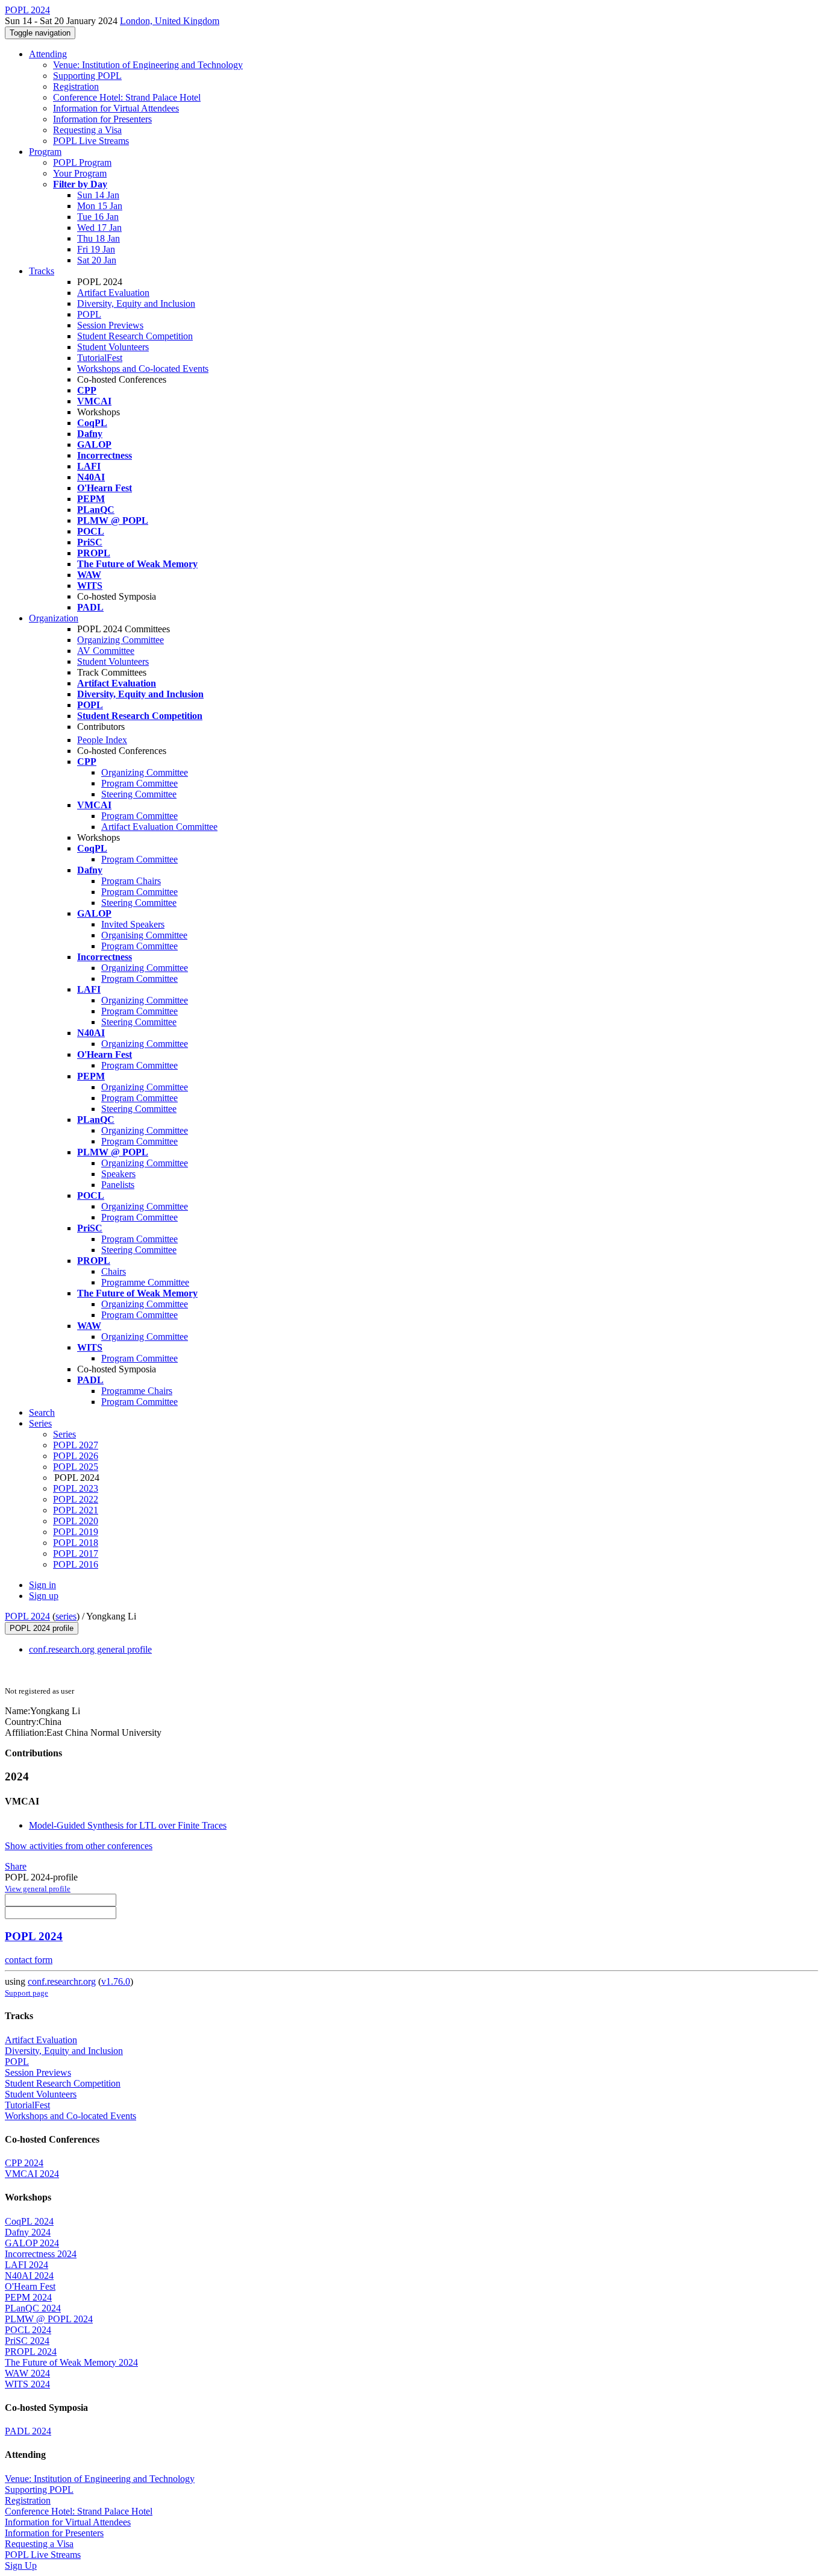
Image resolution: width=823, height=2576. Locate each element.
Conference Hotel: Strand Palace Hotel (127, 97)
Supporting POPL (87, 76)
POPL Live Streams (91, 141)
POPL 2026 (76, 1456)
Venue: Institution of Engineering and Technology (148, 65)
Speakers (118, 1174)
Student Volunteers (113, 347)
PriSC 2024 (27, 2341)
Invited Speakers (133, 924)
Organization (54, 618)
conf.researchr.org (62, 1981)
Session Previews (110, 325)
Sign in (42, 1585)
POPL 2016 (76, 1564)
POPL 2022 (76, 1499)
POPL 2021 (76, 1510)
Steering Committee (139, 794)
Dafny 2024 (28, 2232)
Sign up (44, 1596)
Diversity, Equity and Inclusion (136, 303)
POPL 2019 (76, 1532)
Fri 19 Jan (96, 249)
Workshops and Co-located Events (143, 369)
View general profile (38, 1889)
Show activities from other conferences (79, 1846)
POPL (89, 314)
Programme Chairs (137, 1391)
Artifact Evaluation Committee (159, 827)
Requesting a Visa (87, 130)
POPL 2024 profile (42, 1628)
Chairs (114, 1271)
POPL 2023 (76, 1488)
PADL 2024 (28, 2431)
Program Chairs (131, 881)
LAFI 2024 (27, 2265)
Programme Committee (145, 1282)
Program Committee (139, 783)
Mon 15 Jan (100, 206)
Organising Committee (144, 935)
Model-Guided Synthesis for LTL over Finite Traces (128, 1825)
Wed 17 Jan (99, 228)
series (66, 1616)
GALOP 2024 (32, 2243)
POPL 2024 (27, 1616)
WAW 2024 (27, 2373)
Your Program (80, 173)
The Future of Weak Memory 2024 (71, 2362)
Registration (76, 86)
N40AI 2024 (29, 2276)
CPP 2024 (24, 2163)
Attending (48, 54)
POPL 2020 (76, 1521)
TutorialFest (100, 358)
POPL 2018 (76, 1543)
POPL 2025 (76, 1467)
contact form (29, 1960)
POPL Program (82, 162)
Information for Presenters (102, 119)
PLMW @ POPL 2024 (49, 2319)
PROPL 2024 (31, 2351)
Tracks (42, 271)
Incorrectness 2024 (41, 2254)
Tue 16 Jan (98, 217)
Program (45, 152)
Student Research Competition (135, 336)
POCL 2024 (28, 2330)
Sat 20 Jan (97, 260)
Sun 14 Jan (98, 195)
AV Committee (106, 651)
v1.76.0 (116, 1981)
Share (16, 1866)
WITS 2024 (27, 2384)
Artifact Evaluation (113, 293)
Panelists (118, 1185)
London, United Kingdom (170, 21)
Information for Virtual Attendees (116, 108)
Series (64, 1434)
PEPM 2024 (28, 2297)
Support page (27, 1993)
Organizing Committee (120, 640)
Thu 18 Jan (99, 238)
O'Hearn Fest (30, 2286)
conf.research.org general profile (90, 1649)
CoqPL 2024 (29, 2221)
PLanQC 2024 (33, 2308)
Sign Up (21, 2565)
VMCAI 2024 (32, 2174)
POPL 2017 (76, 1553)
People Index (102, 740)
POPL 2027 (76, 1445)
